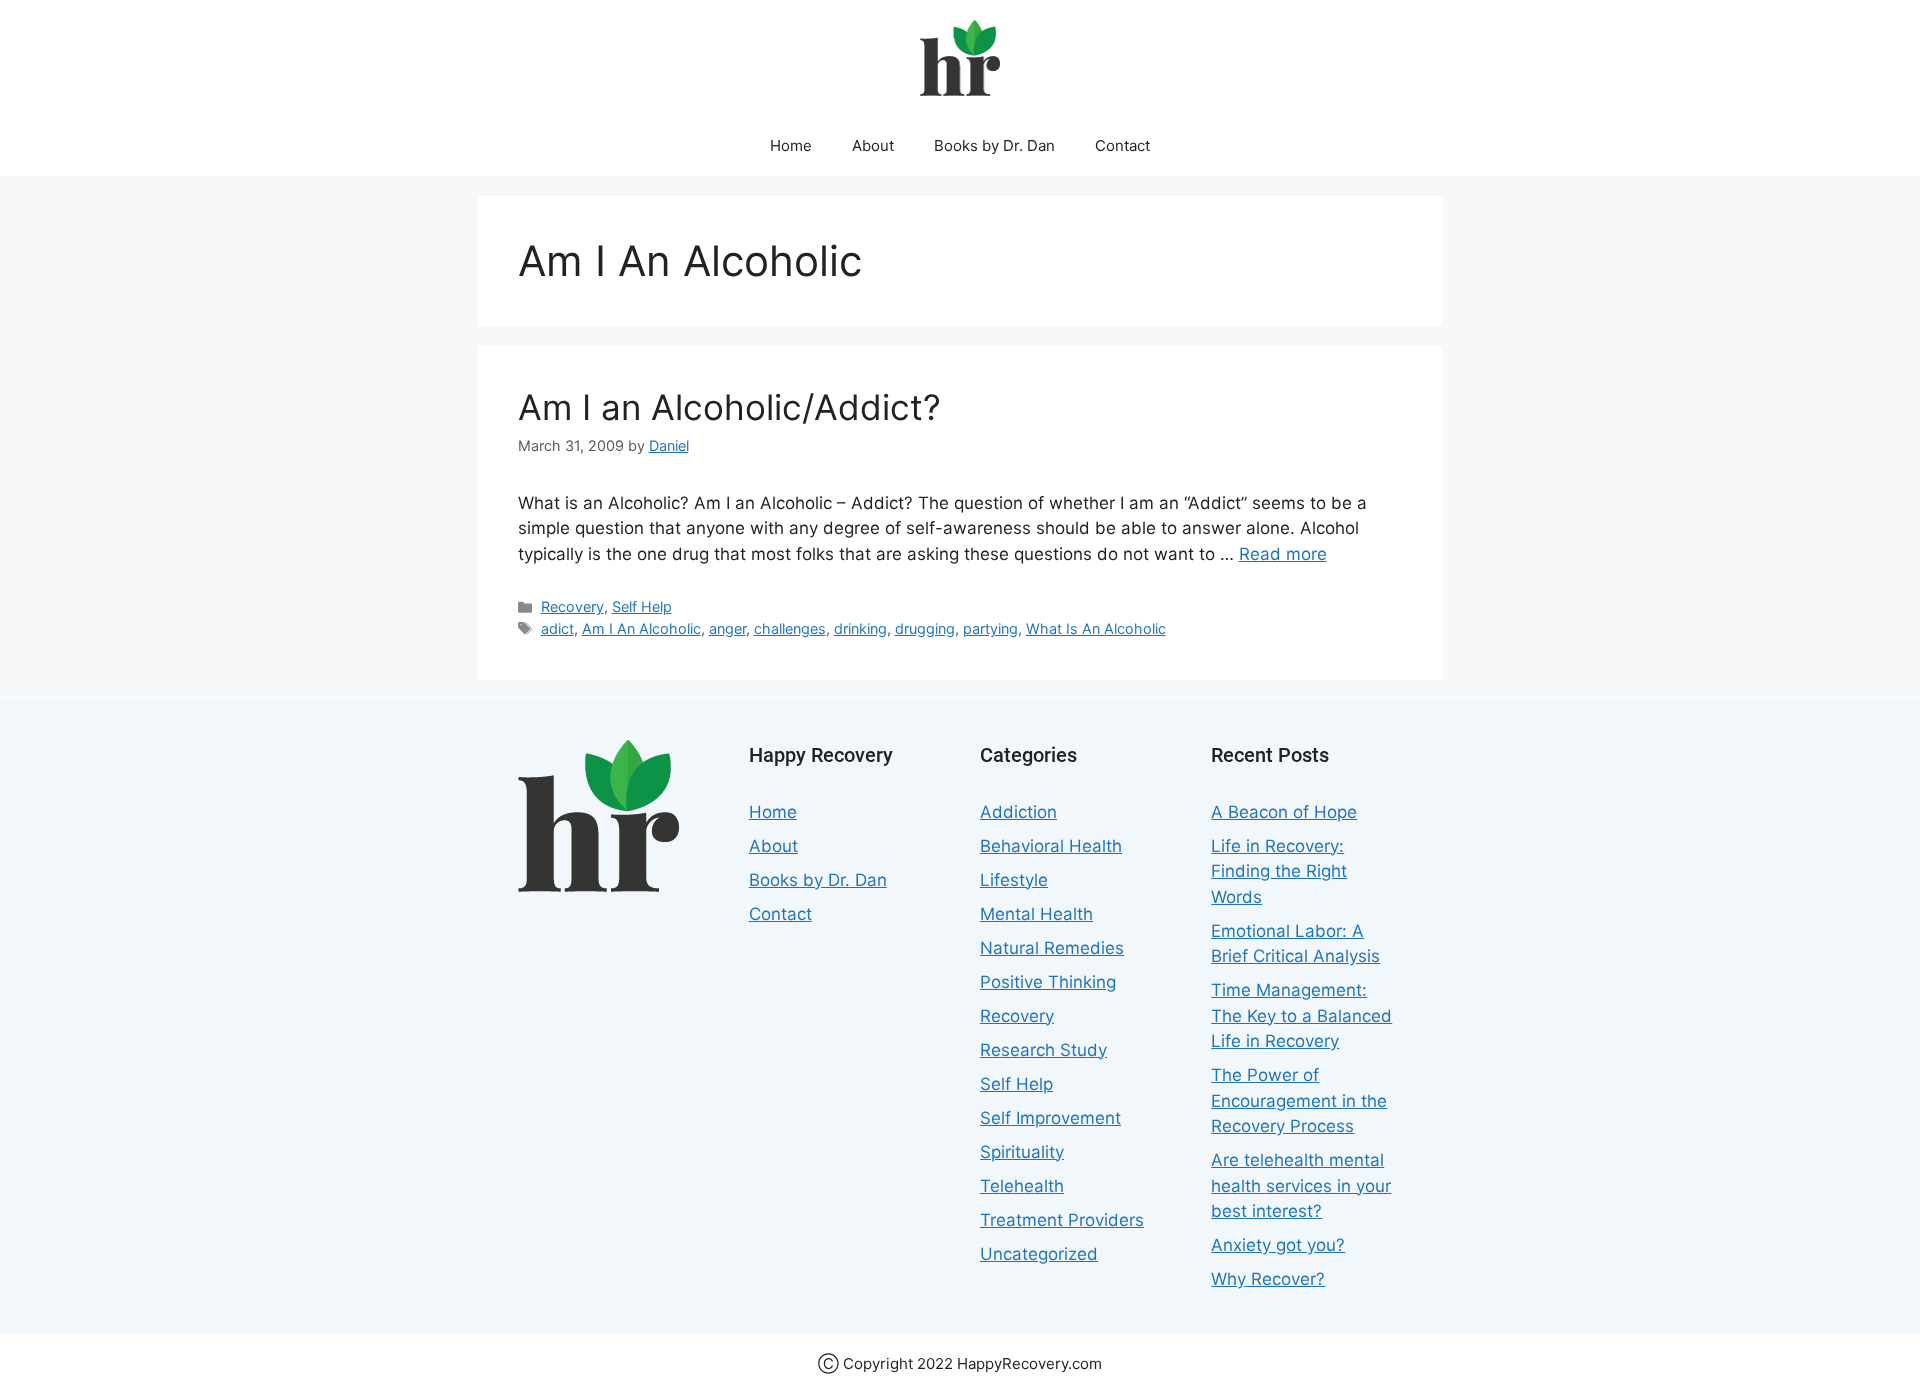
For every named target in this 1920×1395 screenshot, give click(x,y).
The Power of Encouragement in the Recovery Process (1299, 1100)
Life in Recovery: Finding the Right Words (1279, 871)
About (873, 145)
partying (990, 628)
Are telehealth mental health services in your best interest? (1301, 1185)
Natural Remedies (1052, 948)
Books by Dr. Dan (994, 145)
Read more (1283, 554)
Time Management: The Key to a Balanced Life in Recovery (1301, 1015)
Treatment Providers (1062, 1220)
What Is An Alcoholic (1096, 628)
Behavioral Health (1051, 846)
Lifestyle (1014, 880)
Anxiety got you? (1278, 1245)
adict (557, 628)
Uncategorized (1039, 1254)
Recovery (572, 606)
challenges (790, 628)
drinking (860, 628)
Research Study (1043, 1050)
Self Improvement (1050, 1118)
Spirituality (1022, 1152)
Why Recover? (1268, 1279)
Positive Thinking (1048, 982)
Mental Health (1036, 914)
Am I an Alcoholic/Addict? (729, 407)
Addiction (1018, 812)
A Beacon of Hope (1284, 812)
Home (791, 145)
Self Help (642, 606)
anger (727, 628)
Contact (1122, 145)
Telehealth (1022, 1186)
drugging (925, 628)
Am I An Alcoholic (641, 628)
